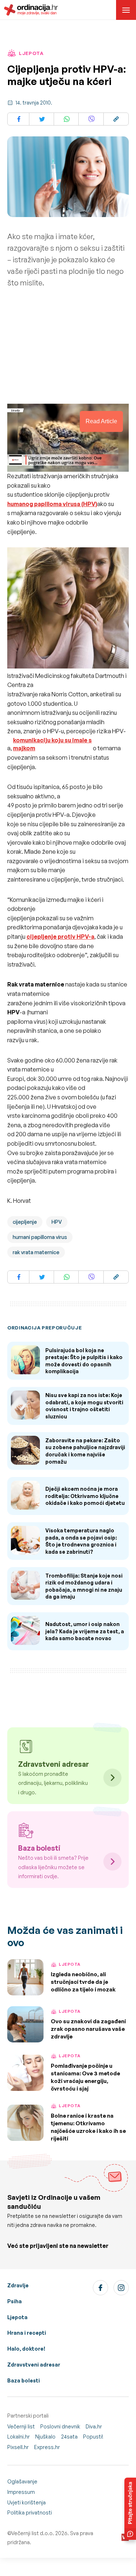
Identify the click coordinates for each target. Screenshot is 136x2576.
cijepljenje (25, 1222)
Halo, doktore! (26, 2349)
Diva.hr (94, 2426)
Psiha (15, 2301)
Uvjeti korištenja (26, 2502)
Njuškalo (45, 2437)
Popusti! (93, 2437)
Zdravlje (18, 2285)
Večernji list (21, 2426)
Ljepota (17, 2317)
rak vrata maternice (36, 1252)
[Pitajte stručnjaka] (130, 2509)
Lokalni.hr (18, 2437)
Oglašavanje (22, 2481)
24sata (69, 2437)
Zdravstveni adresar (34, 2365)
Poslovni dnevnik (60, 2426)
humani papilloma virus (40, 1237)
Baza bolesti (24, 2380)
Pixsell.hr (18, 2447)
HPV (57, 1222)
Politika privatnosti (30, 2513)
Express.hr (47, 2447)
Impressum (21, 2492)
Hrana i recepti (27, 2333)
